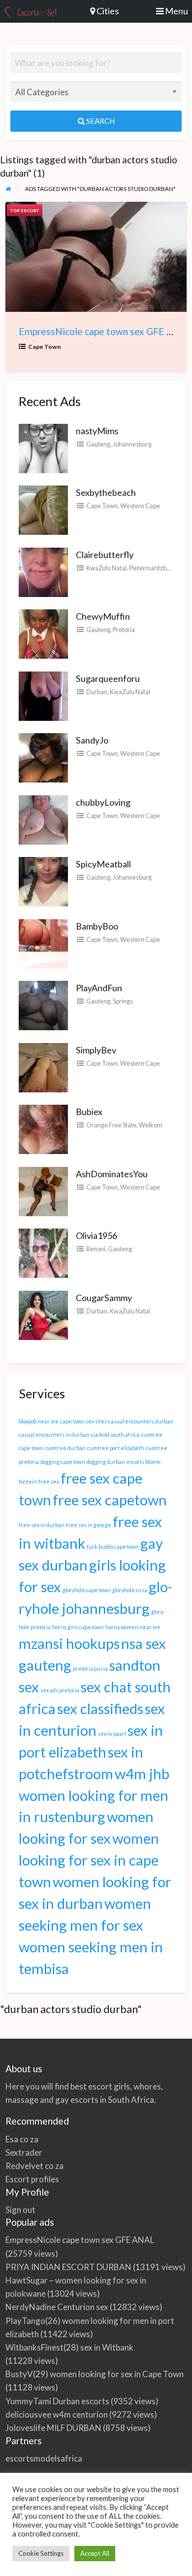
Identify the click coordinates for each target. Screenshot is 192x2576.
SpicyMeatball (103, 864)
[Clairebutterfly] (43, 571)
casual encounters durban (141, 1421)
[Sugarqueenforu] (43, 695)
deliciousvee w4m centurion (57, 2414)
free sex (49, 1481)
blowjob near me (39, 1421)
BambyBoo (97, 926)
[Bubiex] (43, 1128)
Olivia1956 (96, 1235)
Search (100, 121)
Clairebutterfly (105, 555)
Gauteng (98, 444)
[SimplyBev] (43, 1066)
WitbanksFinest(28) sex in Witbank (69, 2347)
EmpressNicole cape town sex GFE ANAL (105, 331)
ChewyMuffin (103, 616)
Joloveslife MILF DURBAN (53, 2428)
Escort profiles (32, 2179)
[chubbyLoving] (43, 819)
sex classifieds (100, 1708)
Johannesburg (132, 444)
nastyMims (97, 431)
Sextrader (24, 2152)
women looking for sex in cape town (89, 1860)
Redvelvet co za (34, 2166)
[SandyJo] (43, 757)
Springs (123, 1001)
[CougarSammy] (43, 1314)
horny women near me (133, 1627)
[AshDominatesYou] (43, 1190)
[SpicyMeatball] (43, 881)
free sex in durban (42, 1525)
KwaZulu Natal (106, 568)
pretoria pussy (90, 1668)
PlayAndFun (99, 988)
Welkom (151, 1125)
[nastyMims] (43, 447)
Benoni (96, 1249)
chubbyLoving (103, 802)
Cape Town (45, 347)
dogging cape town (63, 1462)
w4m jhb (142, 1773)
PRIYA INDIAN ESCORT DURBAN (68, 2267)
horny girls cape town (78, 1627)
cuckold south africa (115, 1435)
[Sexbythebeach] (43, 509)
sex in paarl (112, 1734)
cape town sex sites (83, 1421)
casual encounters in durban (54, 1435)
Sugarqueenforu (108, 678)
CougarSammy (104, 1298)
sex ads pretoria (60, 1690)
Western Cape (140, 506)
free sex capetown (110, 1500)
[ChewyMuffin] (43, 633)
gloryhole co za (130, 1590)
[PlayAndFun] (43, 1005)
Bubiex (89, 1112)
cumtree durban (65, 1448)
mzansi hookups (69, 1643)
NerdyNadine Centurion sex (57, 2307)
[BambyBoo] (43, 942)
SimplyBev (96, 1050)
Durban (97, 692)
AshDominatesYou (112, 1174)
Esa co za (22, 2139)
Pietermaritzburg (152, 568)
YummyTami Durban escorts (57, 2401)
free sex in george (89, 1525)
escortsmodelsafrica (44, 2458)
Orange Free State (111, 1125)
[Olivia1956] (43, 1252)
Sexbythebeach (106, 492)
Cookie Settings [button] (41, 2553)
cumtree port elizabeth (116, 1448)
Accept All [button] (95, 2553)
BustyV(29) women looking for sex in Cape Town (95, 2374)
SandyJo (92, 740)
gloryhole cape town (87, 1590)
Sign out (20, 2210)
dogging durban (106, 1462)
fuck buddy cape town (113, 1547)
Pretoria (124, 630)
